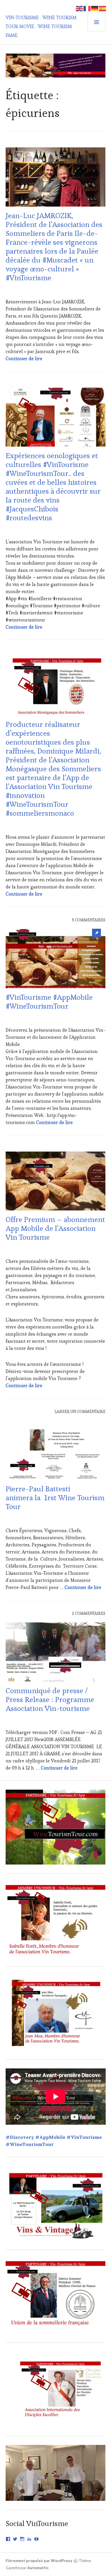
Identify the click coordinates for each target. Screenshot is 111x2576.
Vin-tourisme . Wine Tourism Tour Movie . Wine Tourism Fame (41, 26)
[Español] (103, 8)
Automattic (38, 2568)
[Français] (87, 8)
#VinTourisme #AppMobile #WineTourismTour (49, 1002)
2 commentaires (89, 1613)
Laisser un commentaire (80, 1412)
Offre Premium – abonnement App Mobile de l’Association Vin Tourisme (55, 1228)
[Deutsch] (95, 8)
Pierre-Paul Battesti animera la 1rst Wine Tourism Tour (55, 1498)
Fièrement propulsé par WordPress (39, 2561)
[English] (80, 8)
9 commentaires (89, 920)
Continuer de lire (24, 359)
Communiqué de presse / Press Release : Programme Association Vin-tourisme (50, 1699)
